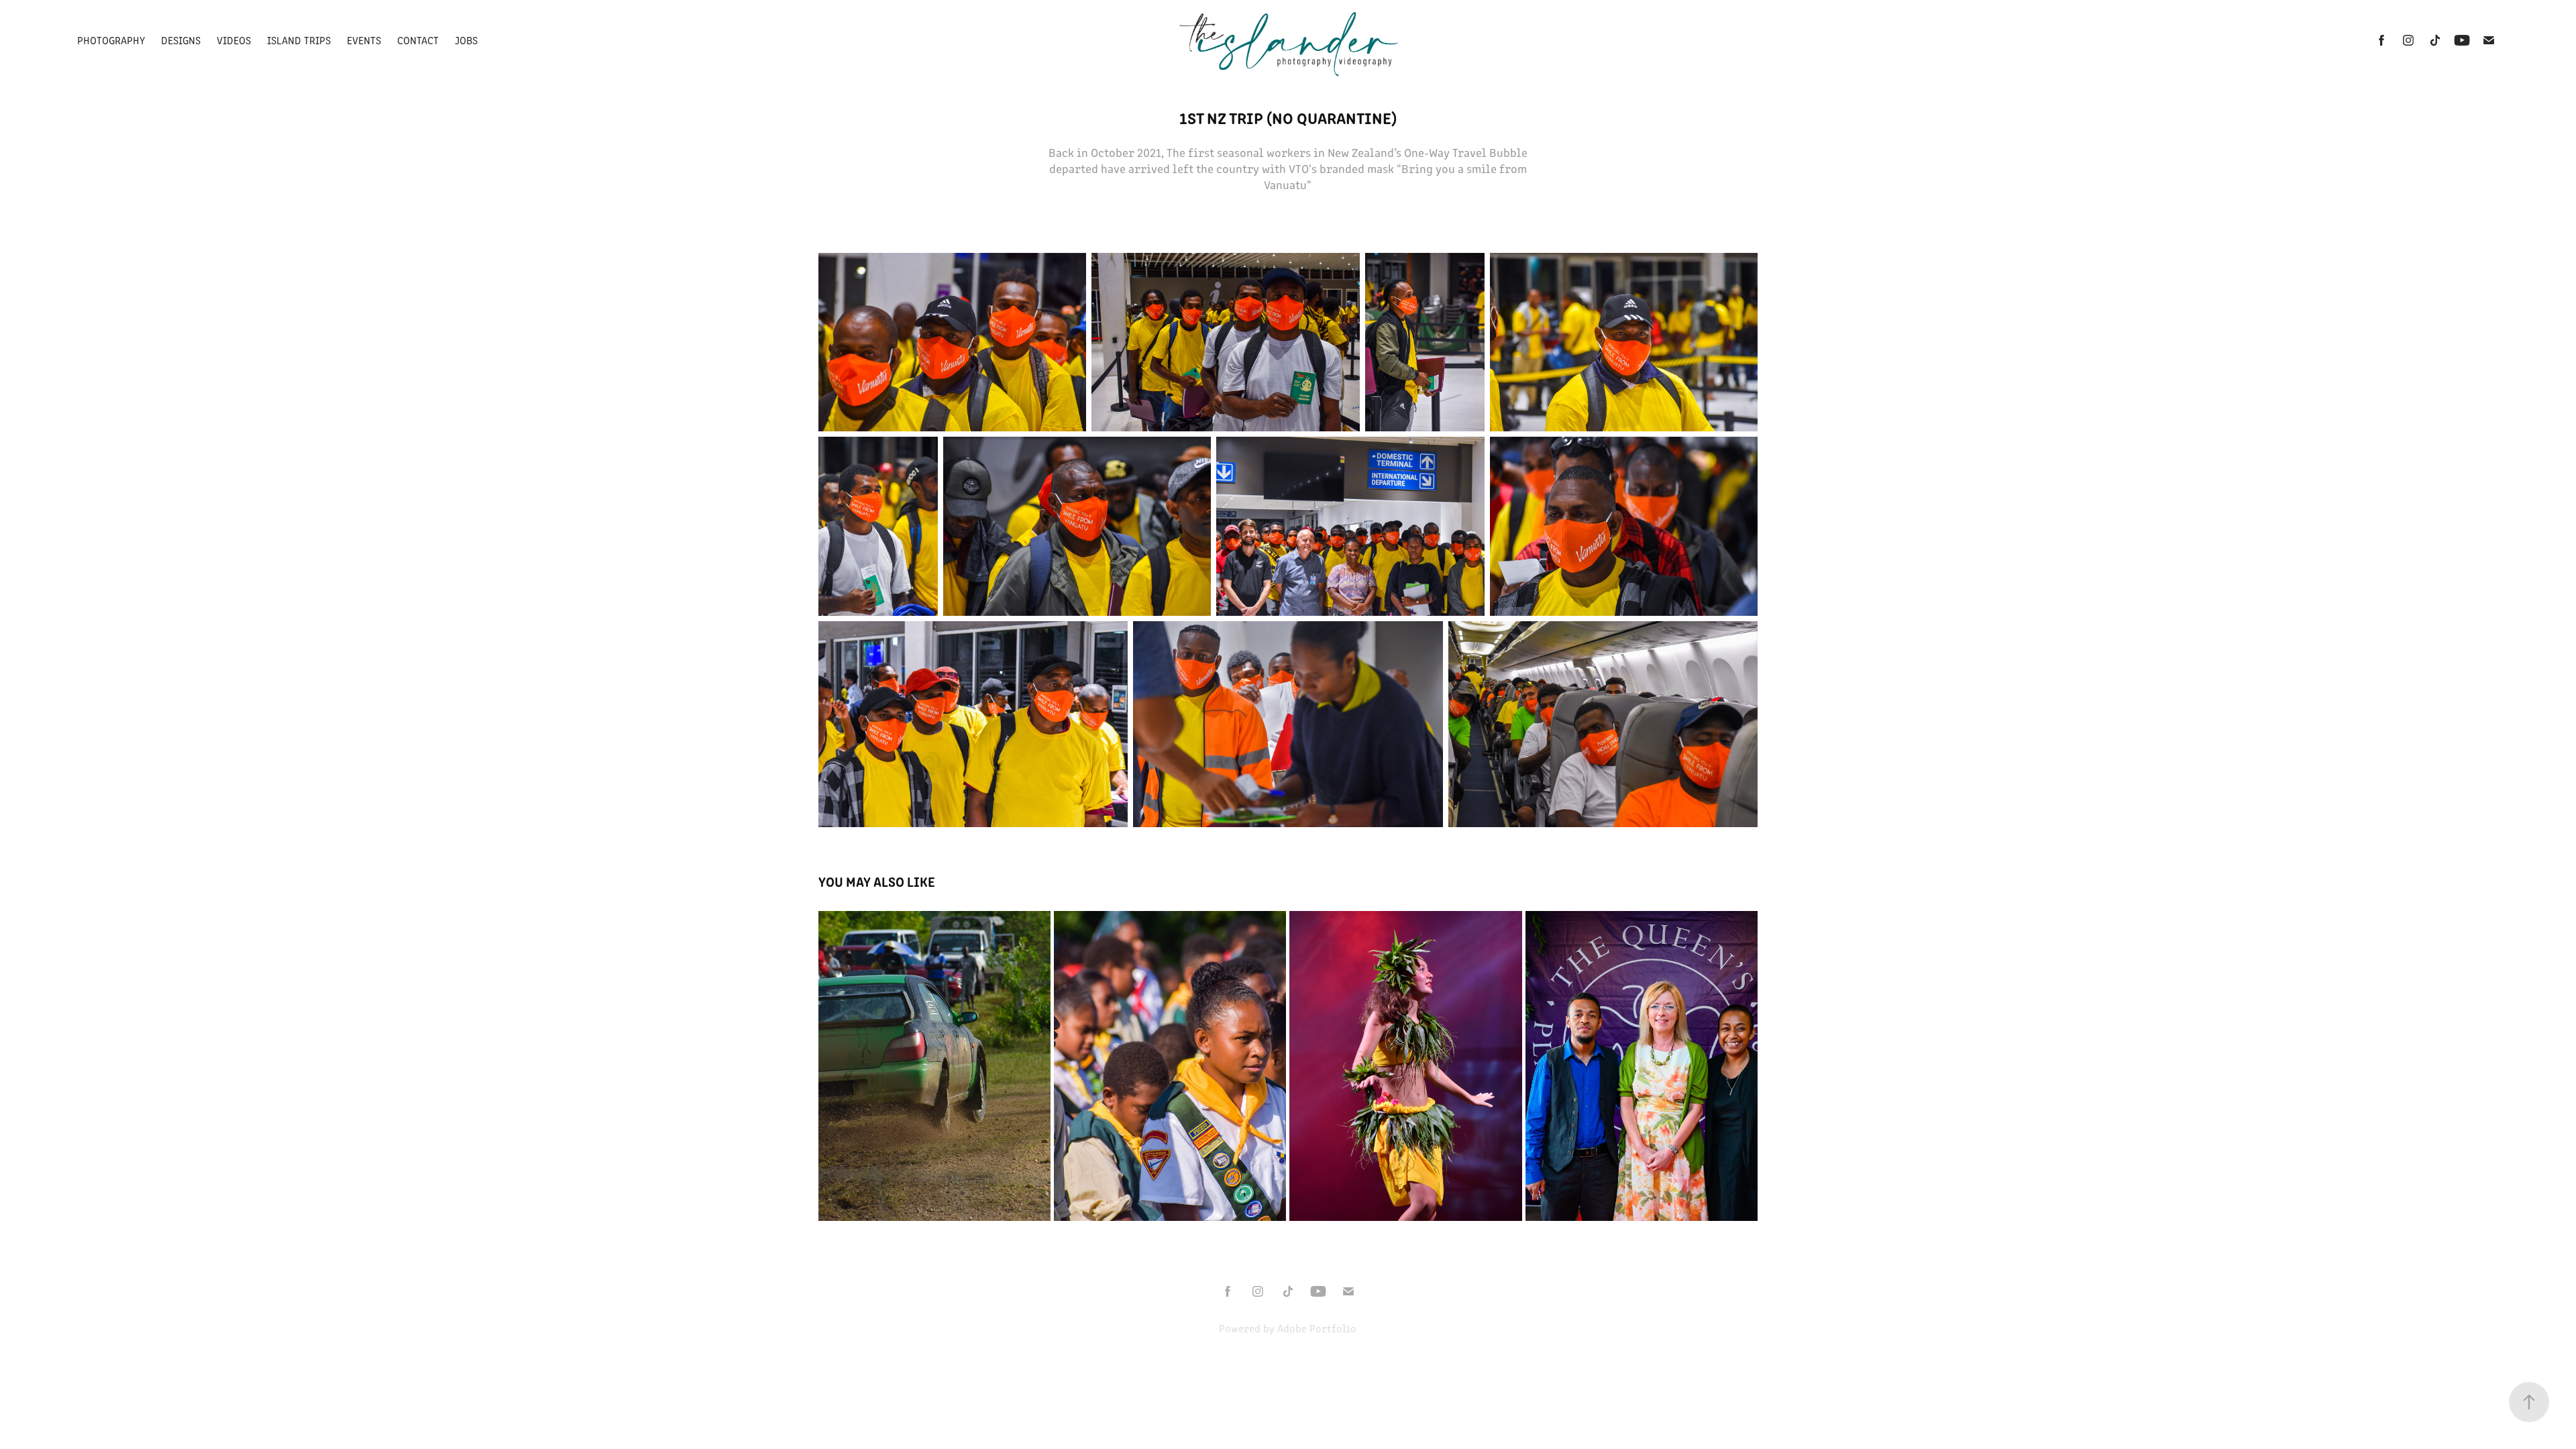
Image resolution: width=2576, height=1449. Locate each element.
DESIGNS (181, 40)
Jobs (466, 40)
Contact (418, 40)
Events (364, 40)
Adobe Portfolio (1317, 1328)
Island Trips (299, 40)
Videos (234, 40)
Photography (111, 40)
